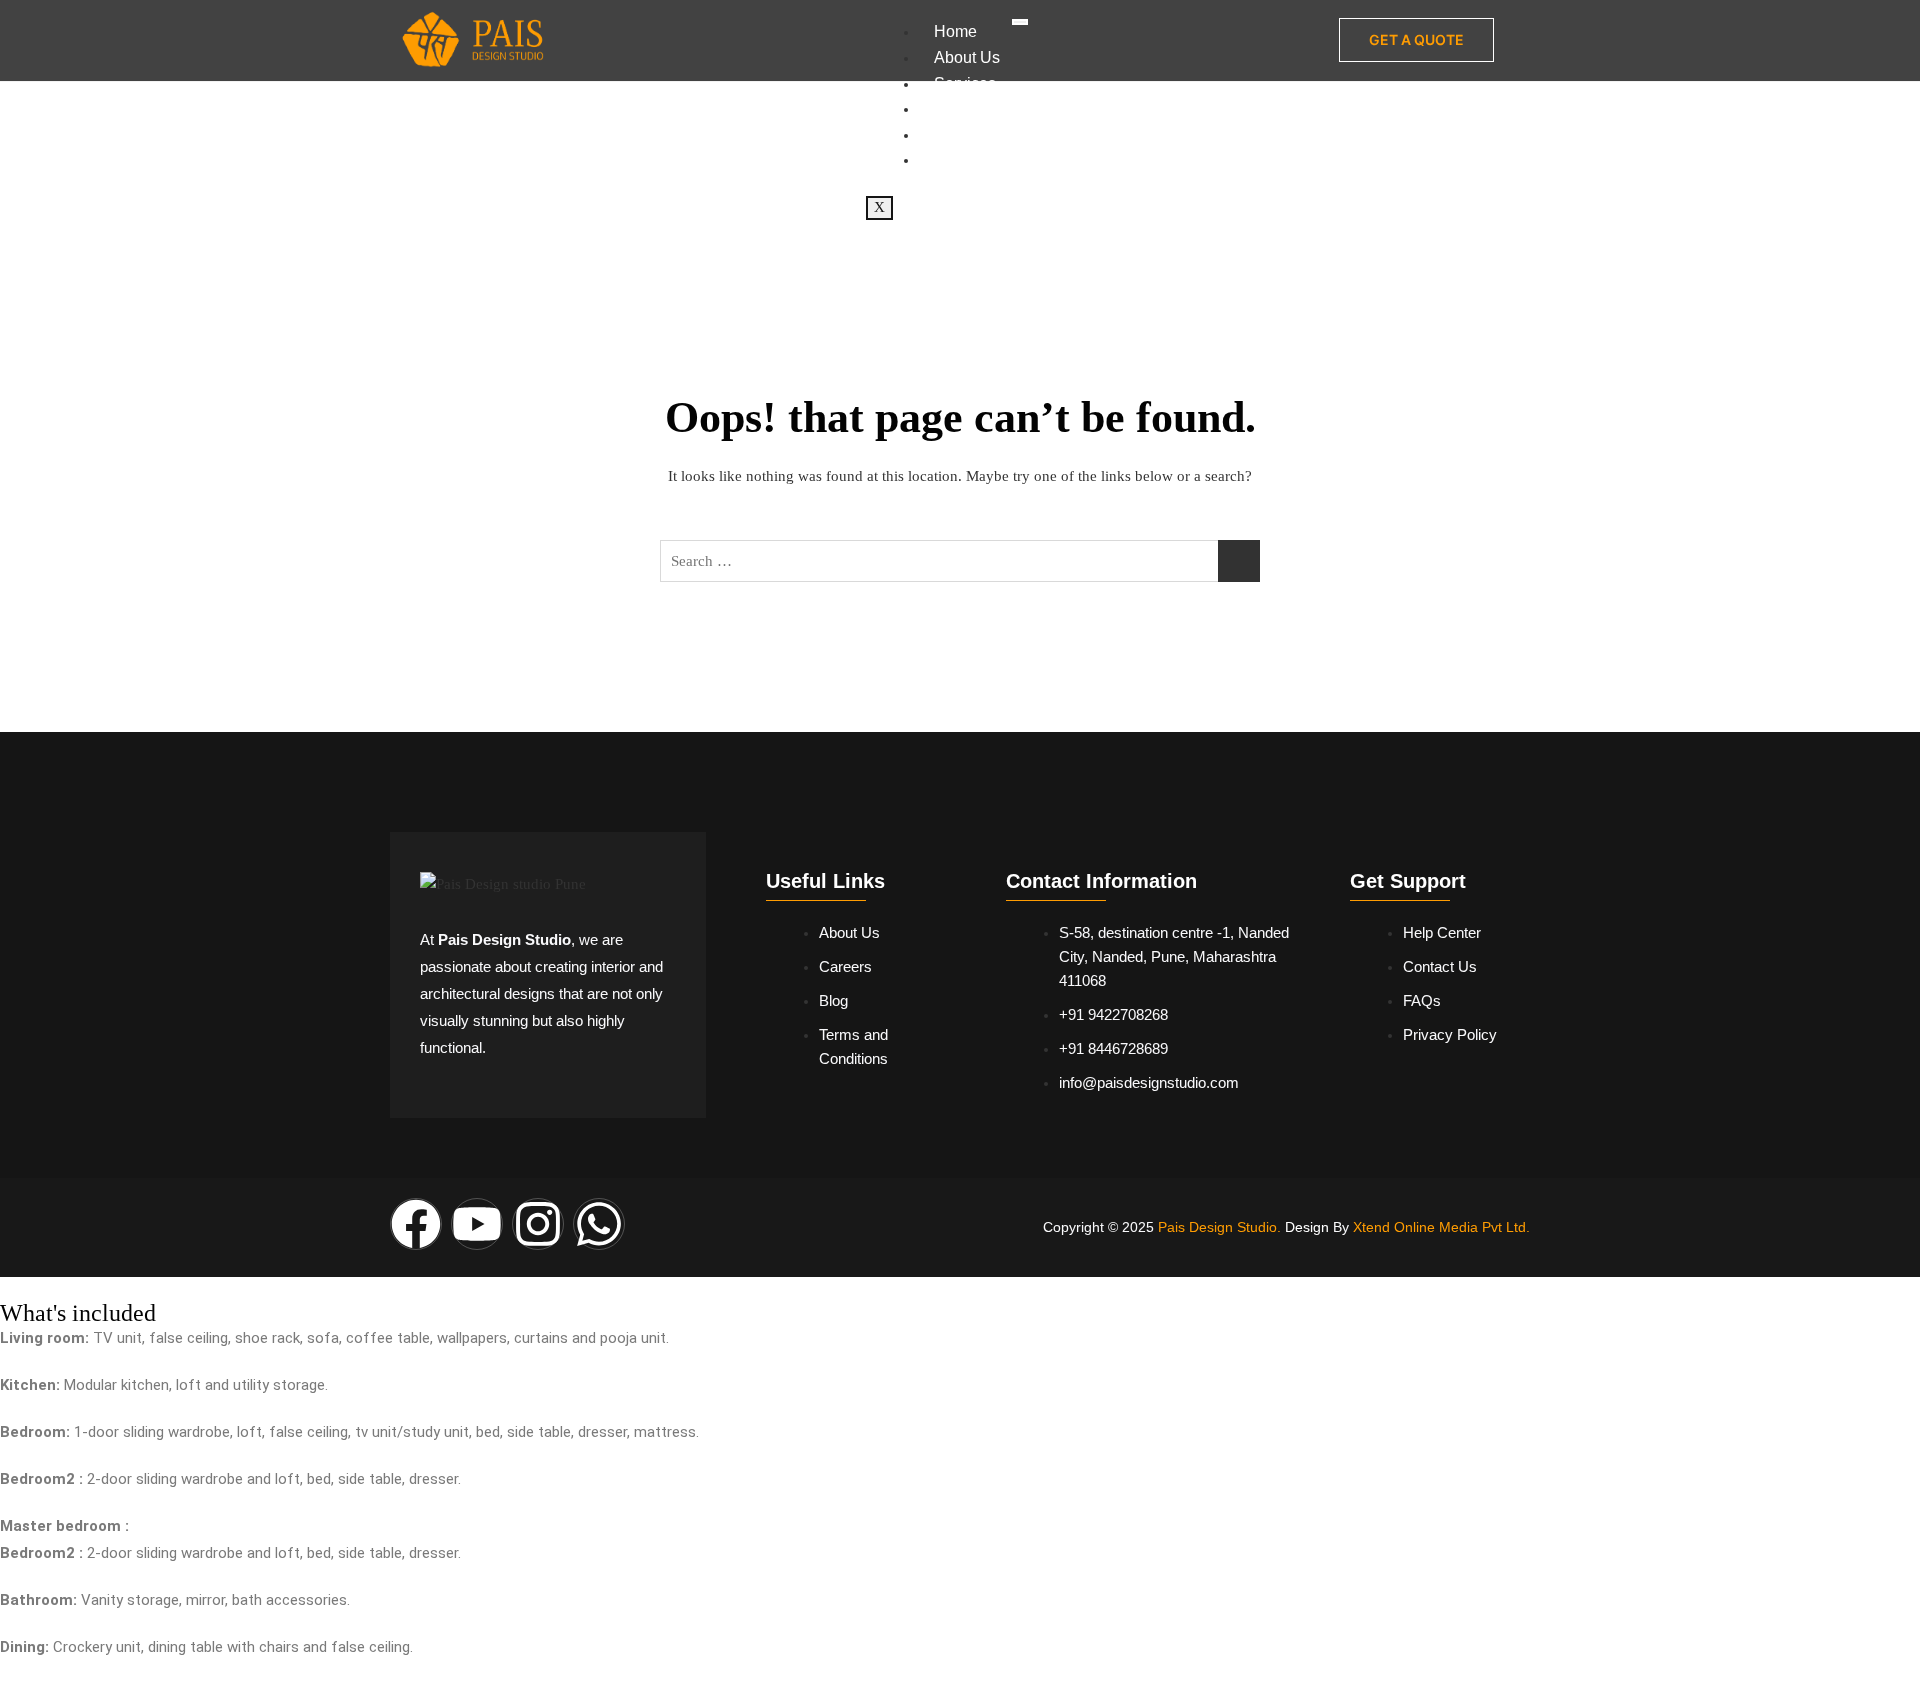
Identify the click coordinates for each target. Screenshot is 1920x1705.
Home (955, 31)
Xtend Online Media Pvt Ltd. (1441, 1227)
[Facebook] (416, 1224)
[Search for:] (960, 561)
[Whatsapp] (599, 1224)
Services (965, 83)
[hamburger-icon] (1020, 22)
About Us (967, 57)
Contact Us (973, 159)
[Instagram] (538, 1224)
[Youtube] (477, 1224)
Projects (963, 108)
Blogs (954, 134)
